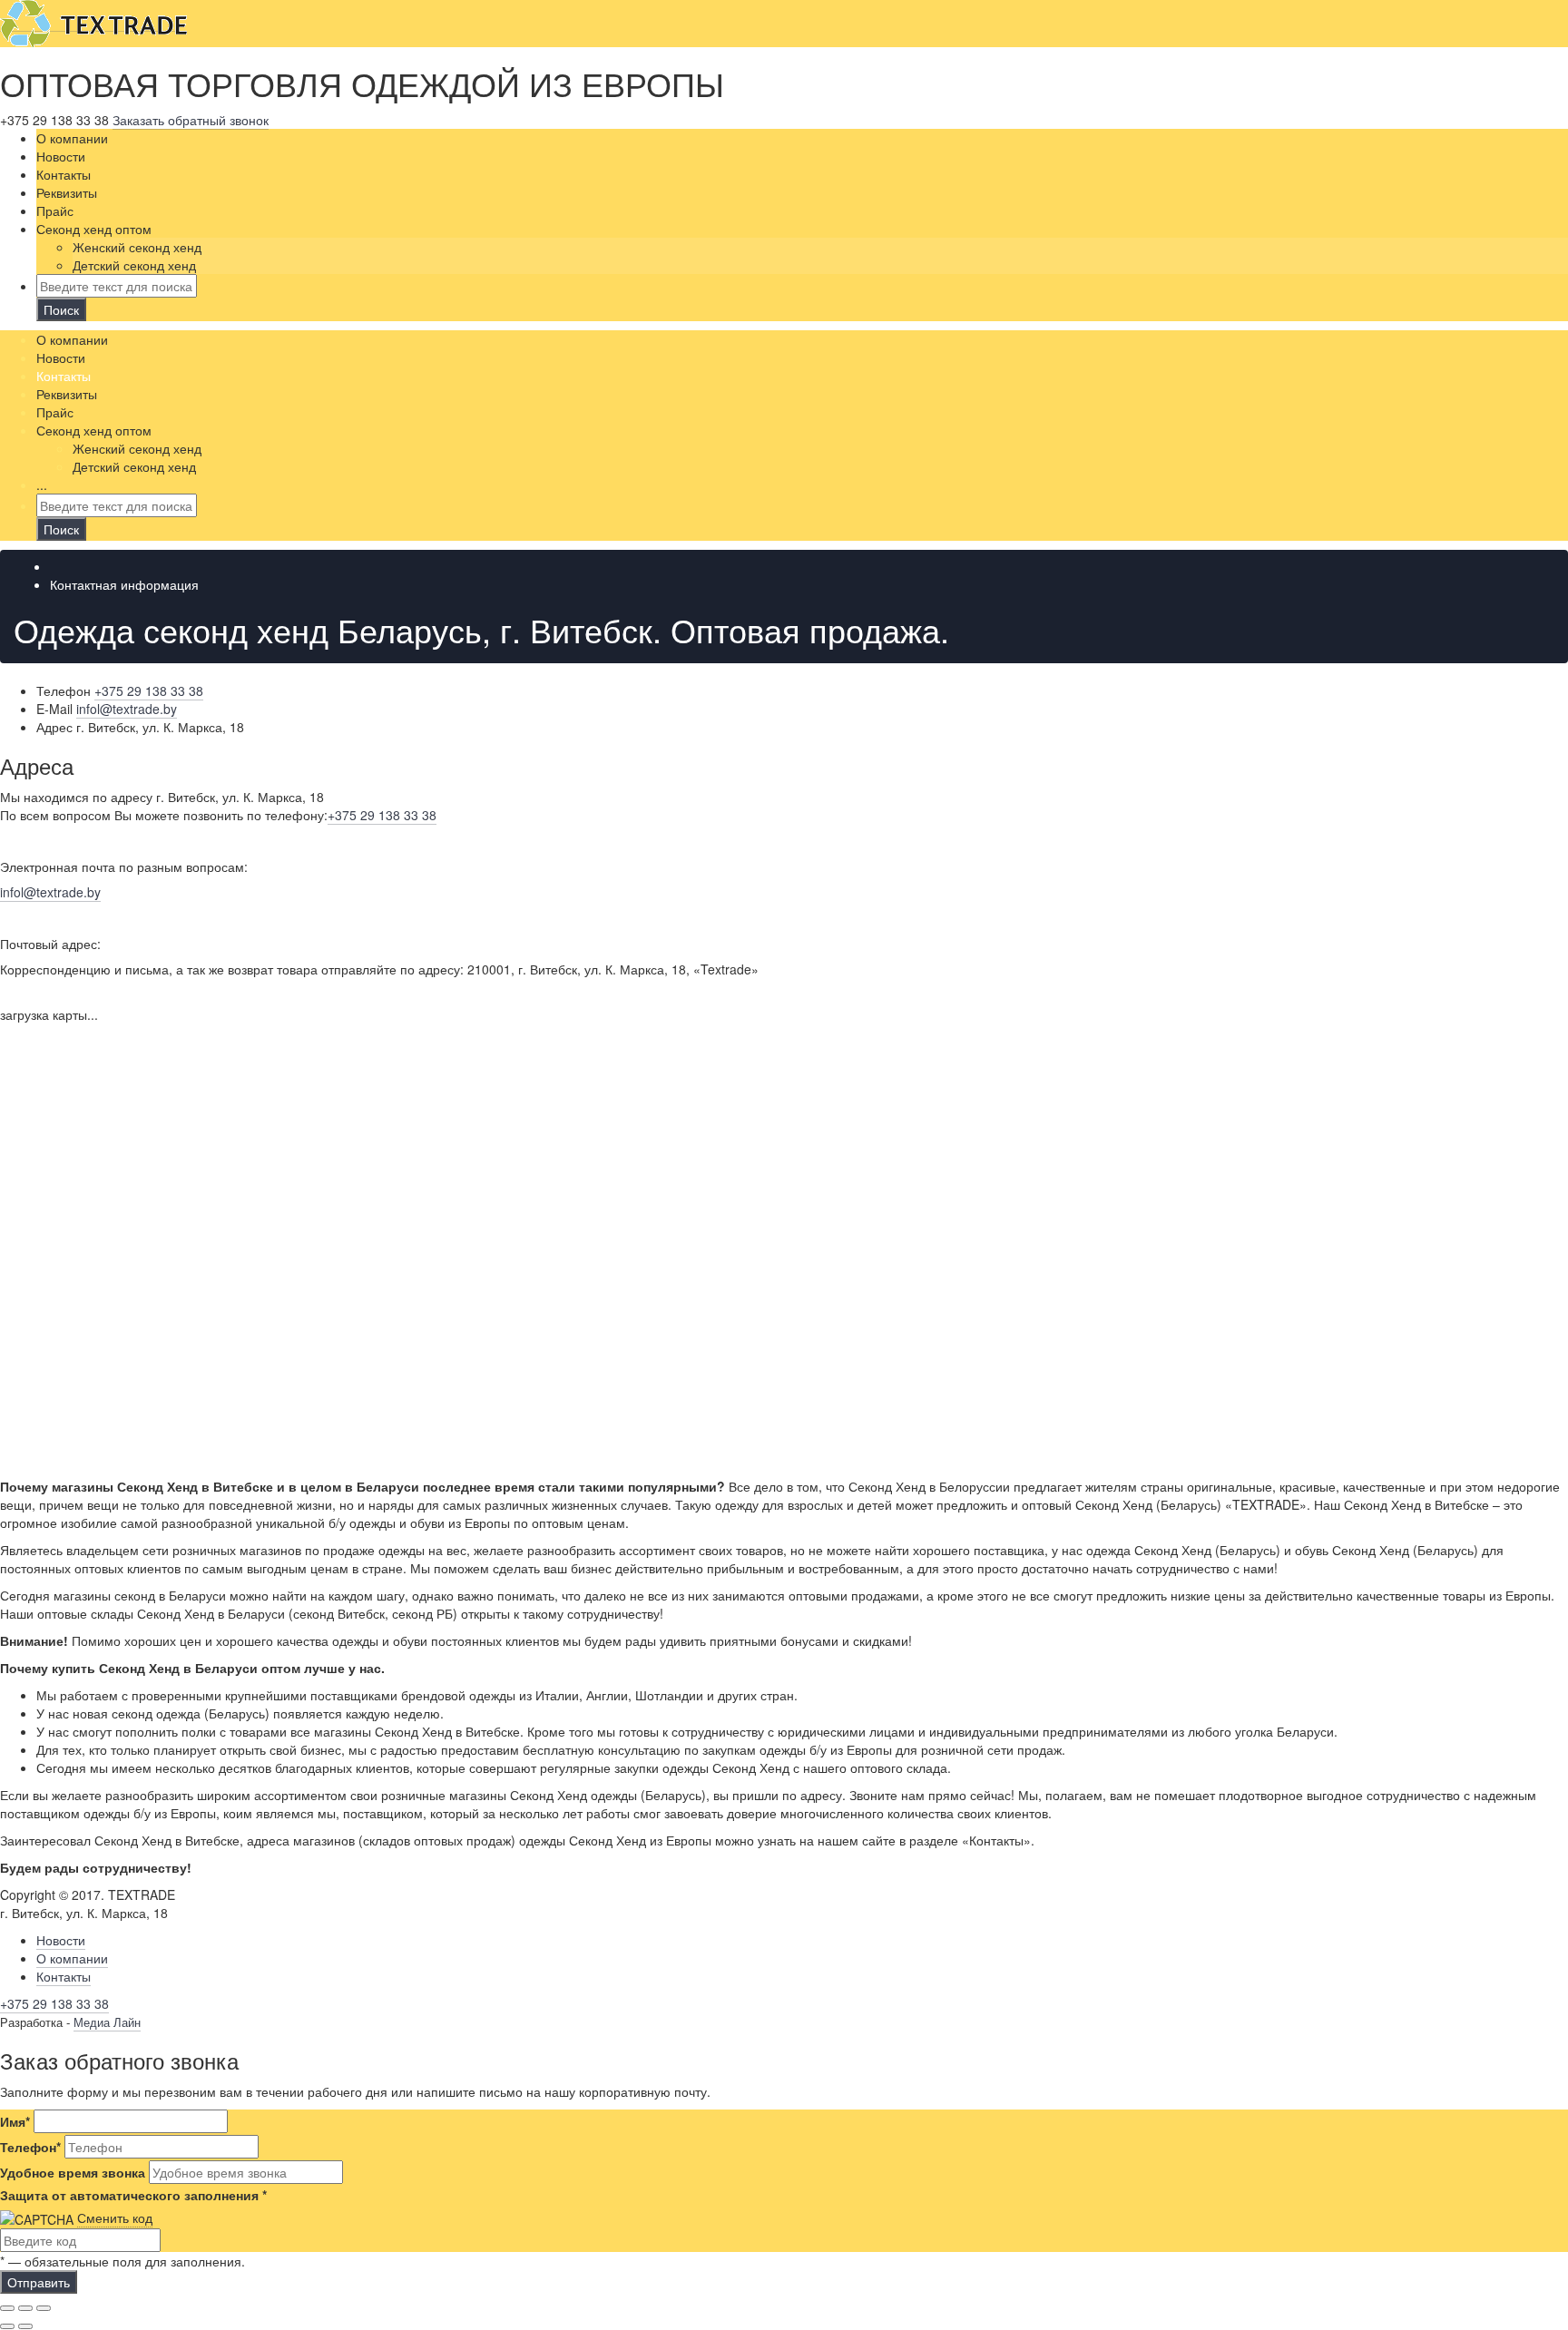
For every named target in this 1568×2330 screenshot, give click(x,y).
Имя (15, 2121)
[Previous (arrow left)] (7, 2326)
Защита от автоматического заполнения (133, 2195)
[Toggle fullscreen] (25, 2308)
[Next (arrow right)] (25, 2326)
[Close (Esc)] (7, 2308)
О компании (72, 1958)
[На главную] (93, 22)
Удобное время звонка (73, 2172)
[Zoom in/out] (44, 2308)
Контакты (64, 1976)
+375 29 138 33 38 (382, 815)
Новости (61, 1940)
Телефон (30, 2147)
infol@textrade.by (50, 892)
